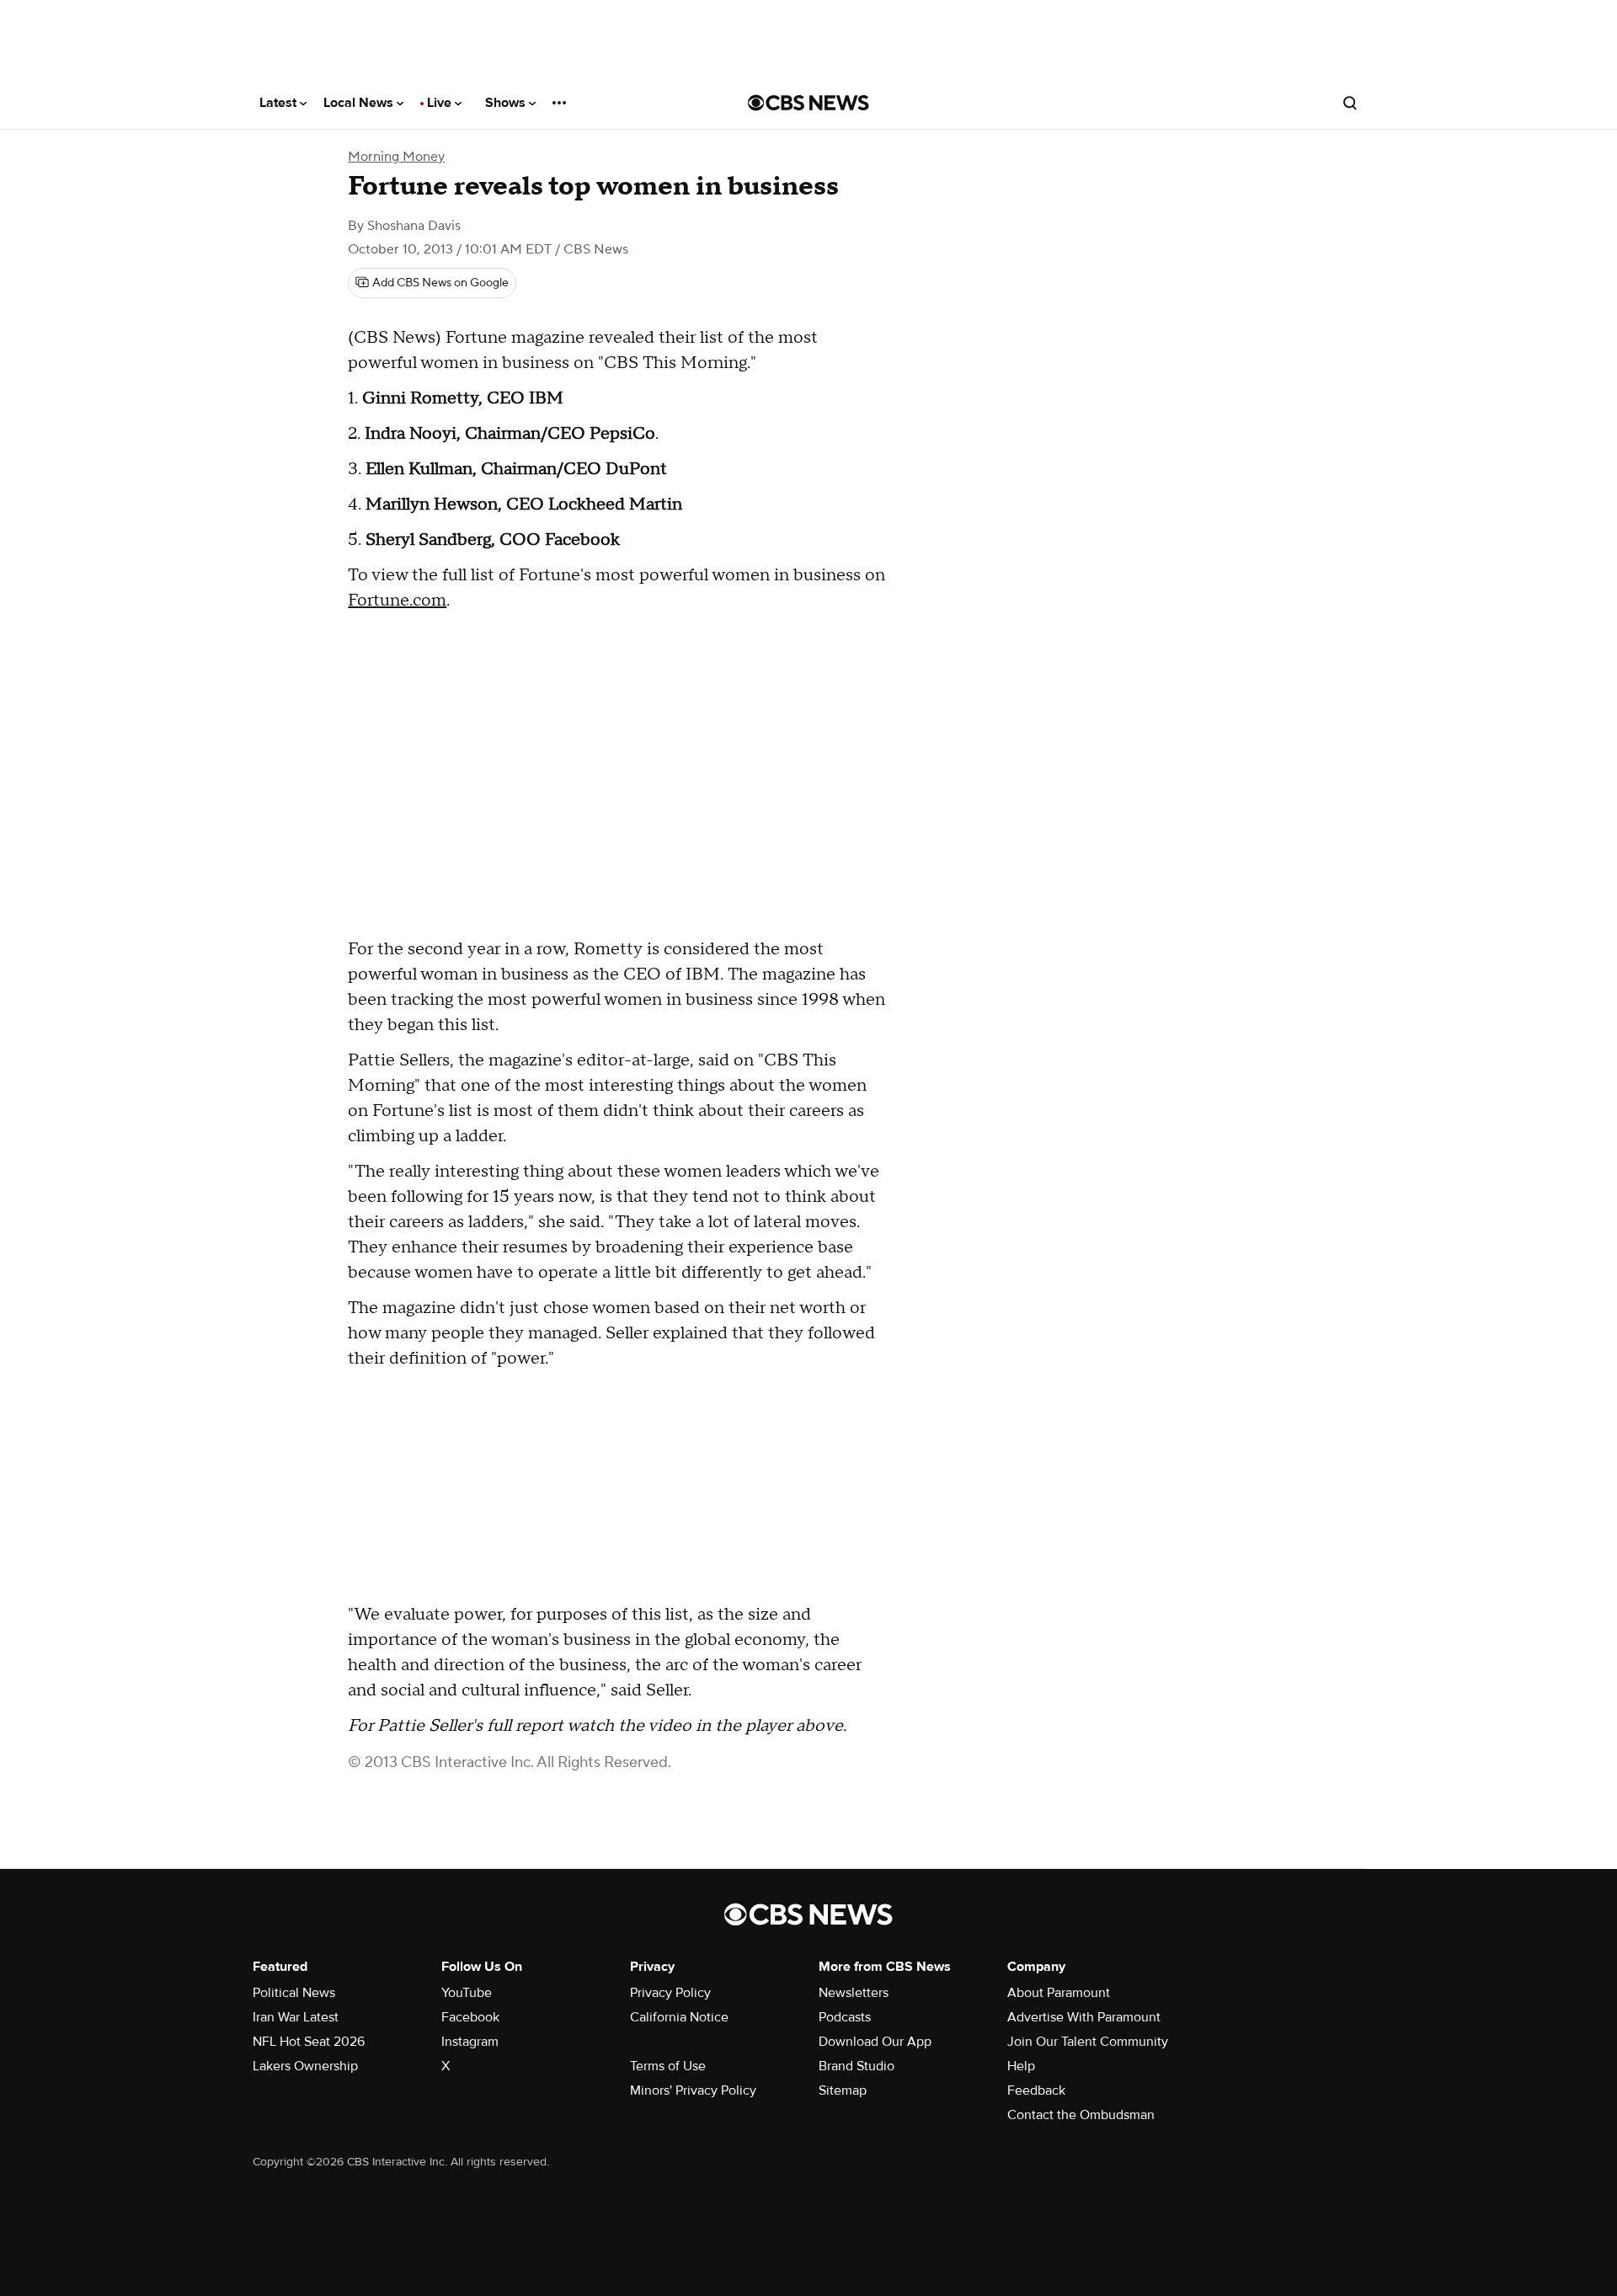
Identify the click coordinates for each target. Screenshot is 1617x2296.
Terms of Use (668, 2066)
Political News (294, 1993)
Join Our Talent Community (1088, 2042)
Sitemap (843, 2090)
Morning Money (396, 157)
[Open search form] (1350, 103)
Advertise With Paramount (1084, 2017)
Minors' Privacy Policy (693, 2090)
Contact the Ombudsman (1081, 2115)
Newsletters (854, 1993)
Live (441, 103)
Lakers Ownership (305, 2066)
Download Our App (875, 2042)
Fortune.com (397, 601)
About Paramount (1059, 1993)
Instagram (470, 2042)
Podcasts (845, 2017)
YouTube (467, 1993)
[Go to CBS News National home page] (808, 103)
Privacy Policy (670, 1993)
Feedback (1036, 2090)
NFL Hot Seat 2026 (309, 2042)
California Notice (679, 2017)
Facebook (470, 2017)
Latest (280, 103)
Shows (507, 103)
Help (1021, 2066)
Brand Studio (857, 2066)
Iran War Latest (296, 2017)
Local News (360, 103)
